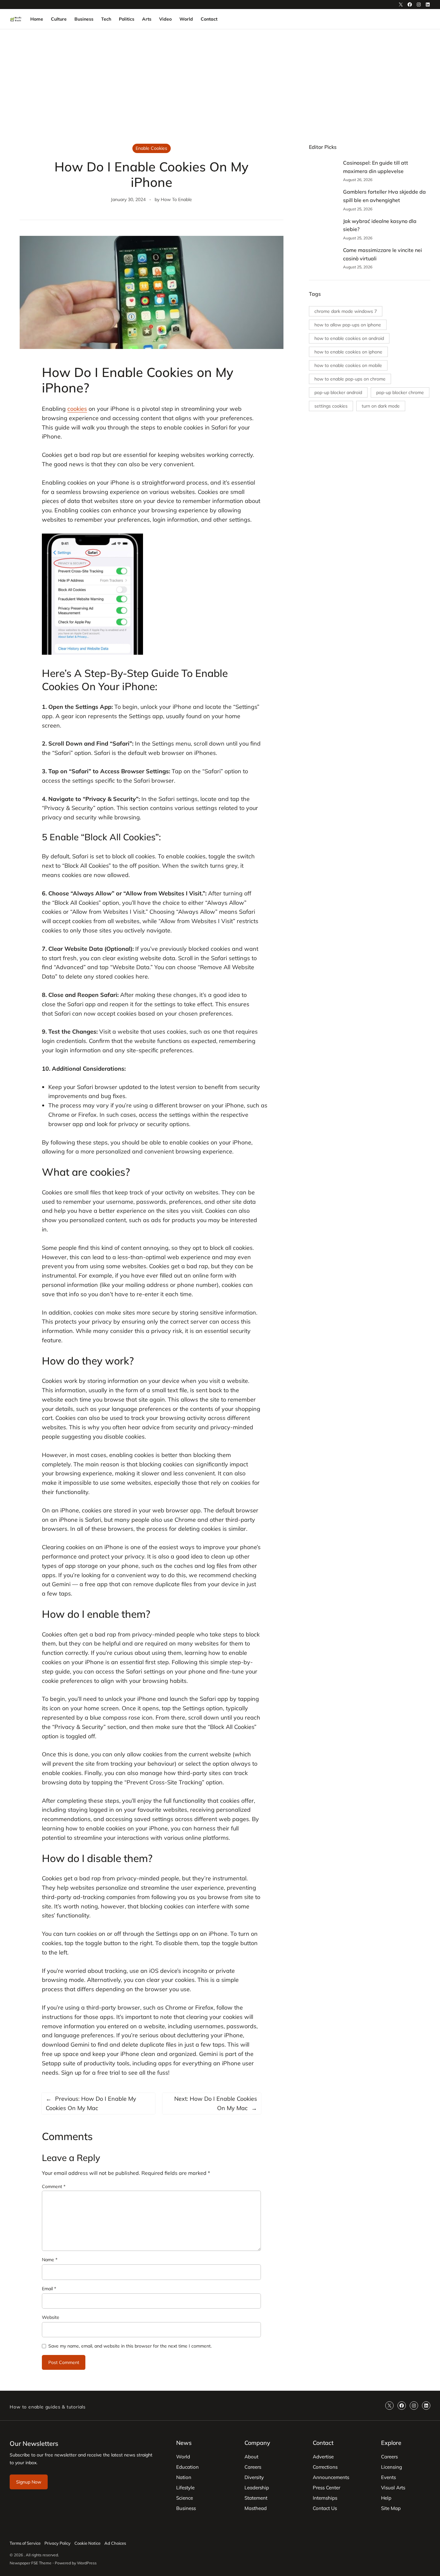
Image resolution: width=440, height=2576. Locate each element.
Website (51, 2317)
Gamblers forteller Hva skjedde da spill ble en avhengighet (384, 196)
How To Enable (176, 199)
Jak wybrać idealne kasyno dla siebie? (380, 225)
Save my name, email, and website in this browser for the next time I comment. (130, 2346)
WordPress (87, 2563)
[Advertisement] (220, 82)
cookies (77, 409)
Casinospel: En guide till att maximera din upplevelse (376, 167)
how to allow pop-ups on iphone (348, 325)
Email (49, 2289)
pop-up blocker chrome (400, 392)
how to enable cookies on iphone (348, 352)
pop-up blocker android (338, 392)
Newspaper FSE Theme (31, 2563)
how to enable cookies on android (349, 338)
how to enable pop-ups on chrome (350, 379)
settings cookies (331, 406)
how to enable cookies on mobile (348, 365)
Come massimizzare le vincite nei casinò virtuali (383, 254)
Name (50, 2260)
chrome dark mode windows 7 (346, 311)
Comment (54, 2186)
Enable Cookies (151, 148)
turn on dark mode (381, 406)
